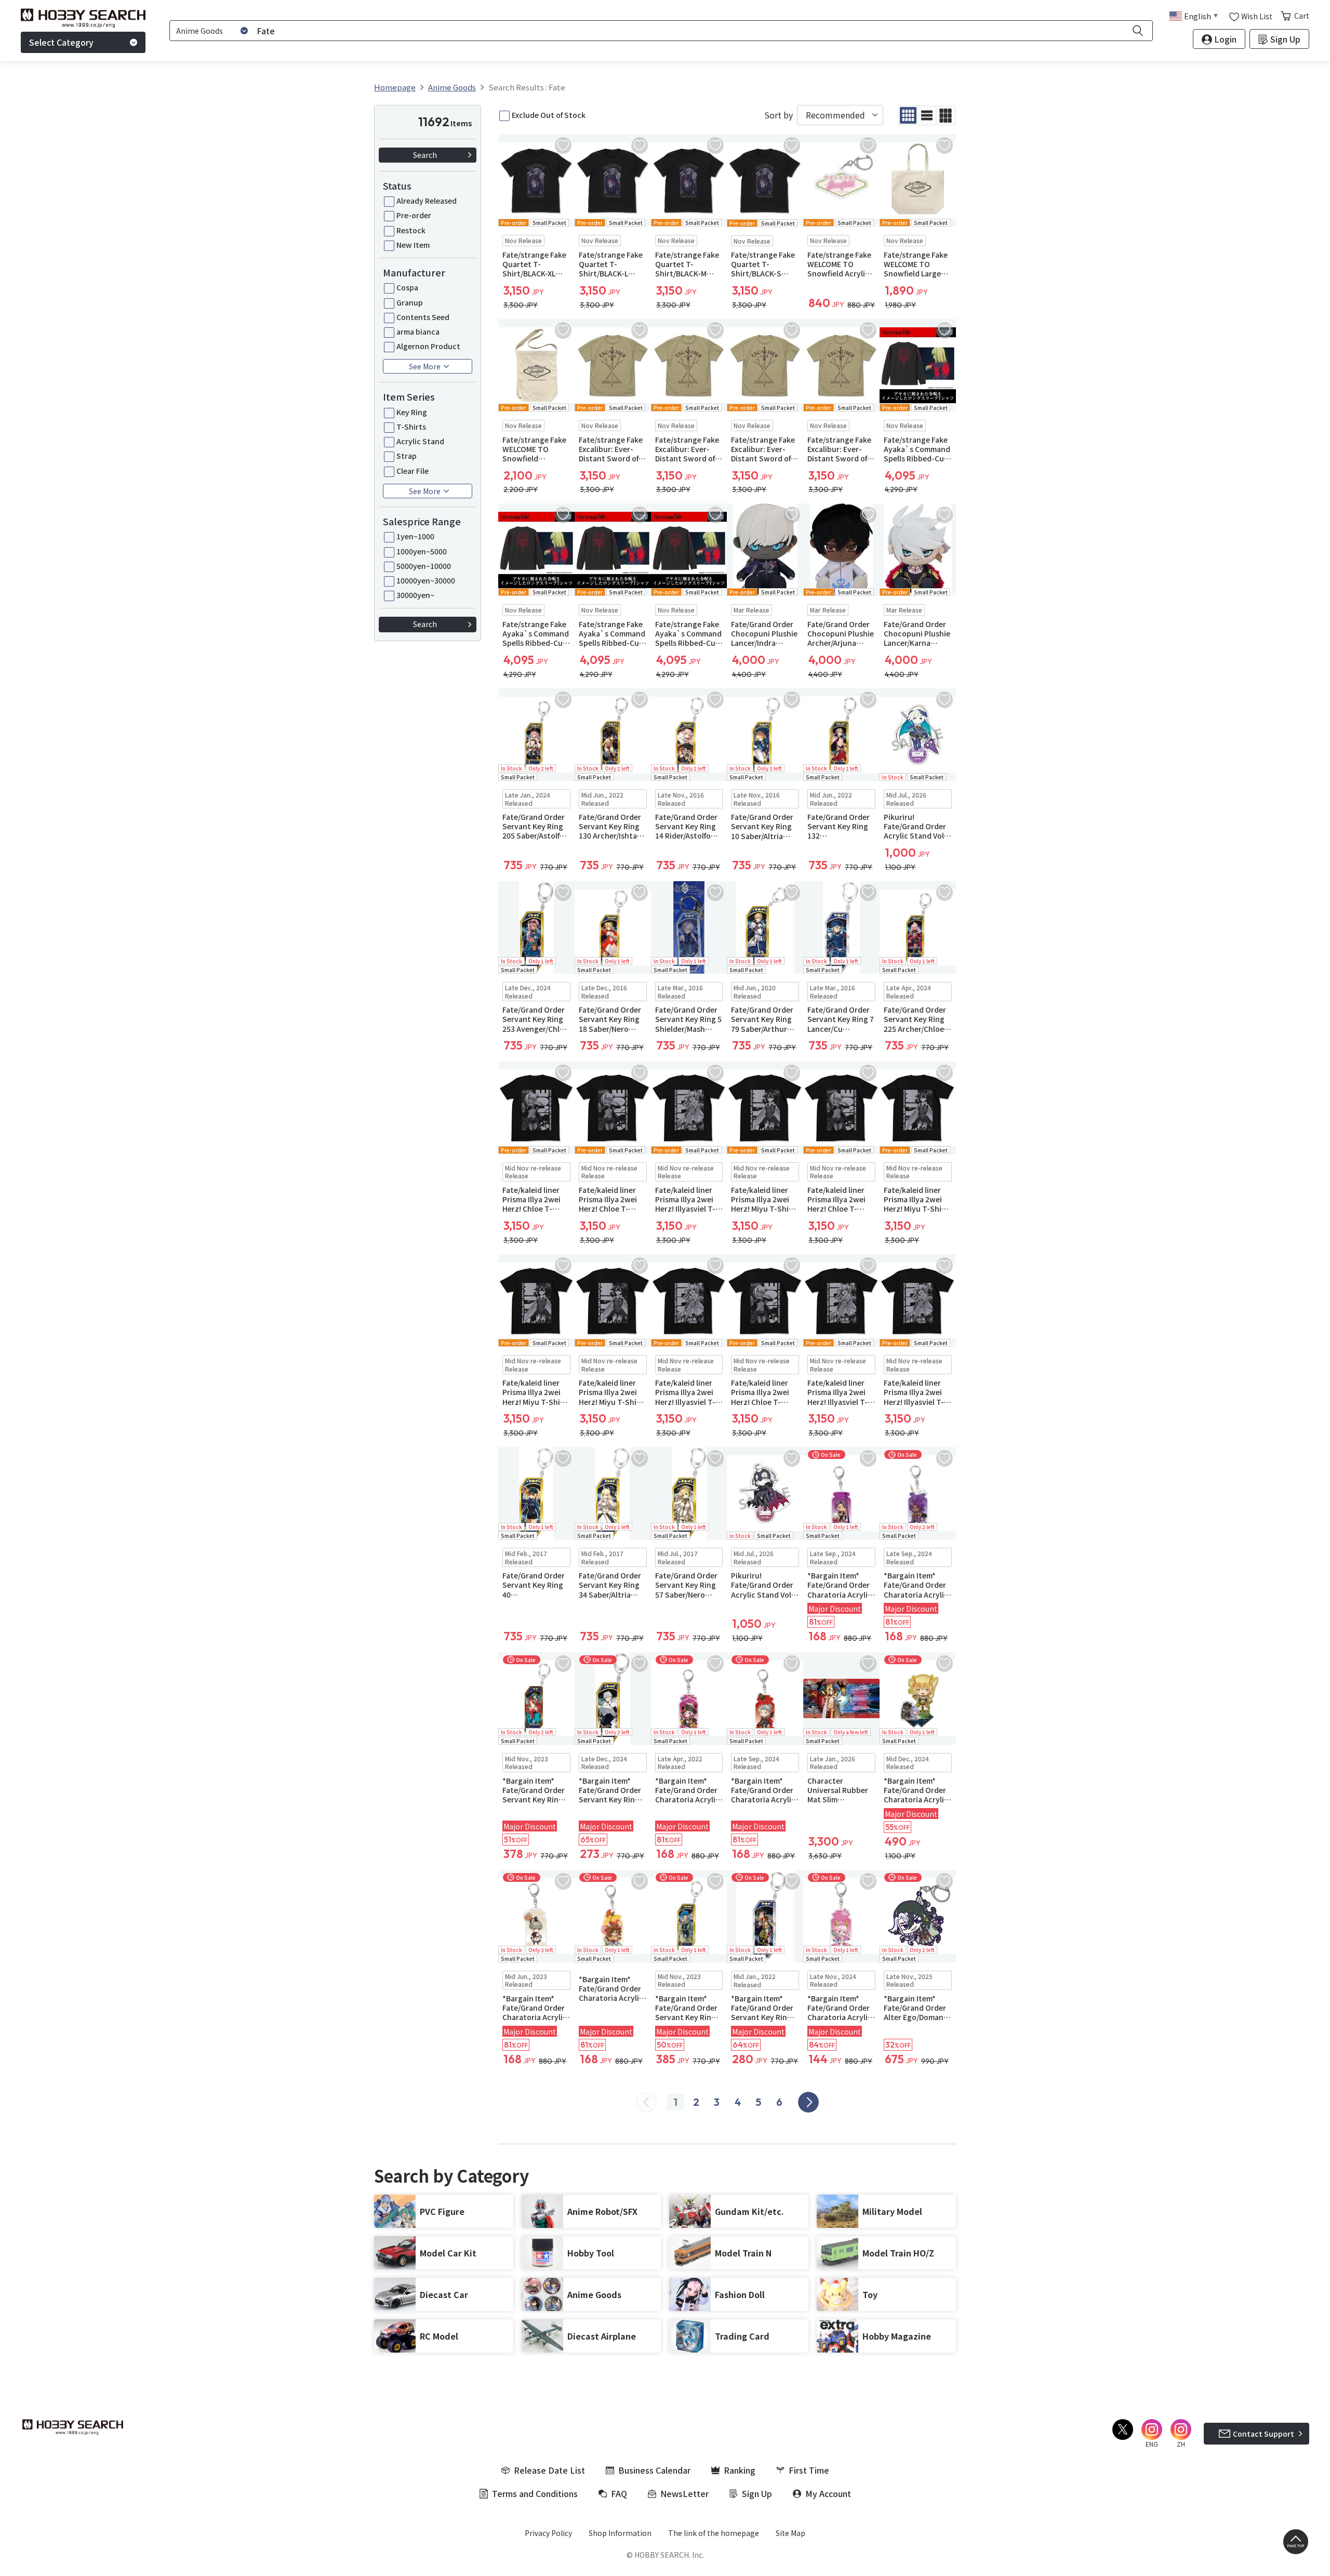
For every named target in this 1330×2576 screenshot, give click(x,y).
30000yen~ (415, 595)
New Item (413, 245)
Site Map (790, 2533)
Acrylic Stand (420, 441)
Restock (411, 230)
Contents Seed (423, 317)
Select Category (61, 42)
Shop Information (620, 2533)
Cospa (407, 287)
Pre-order (414, 215)
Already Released (427, 201)
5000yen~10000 (424, 566)
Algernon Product (428, 346)
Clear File (413, 471)
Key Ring (412, 412)
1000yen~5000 (422, 551)
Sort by (779, 115)
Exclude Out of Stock (549, 115)
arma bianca (418, 331)
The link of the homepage (714, 2533)
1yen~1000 (415, 536)
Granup (410, 302)
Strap (407, 456)
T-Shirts (411, 427)
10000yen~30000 (426, 580)
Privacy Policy (548, 2533)
